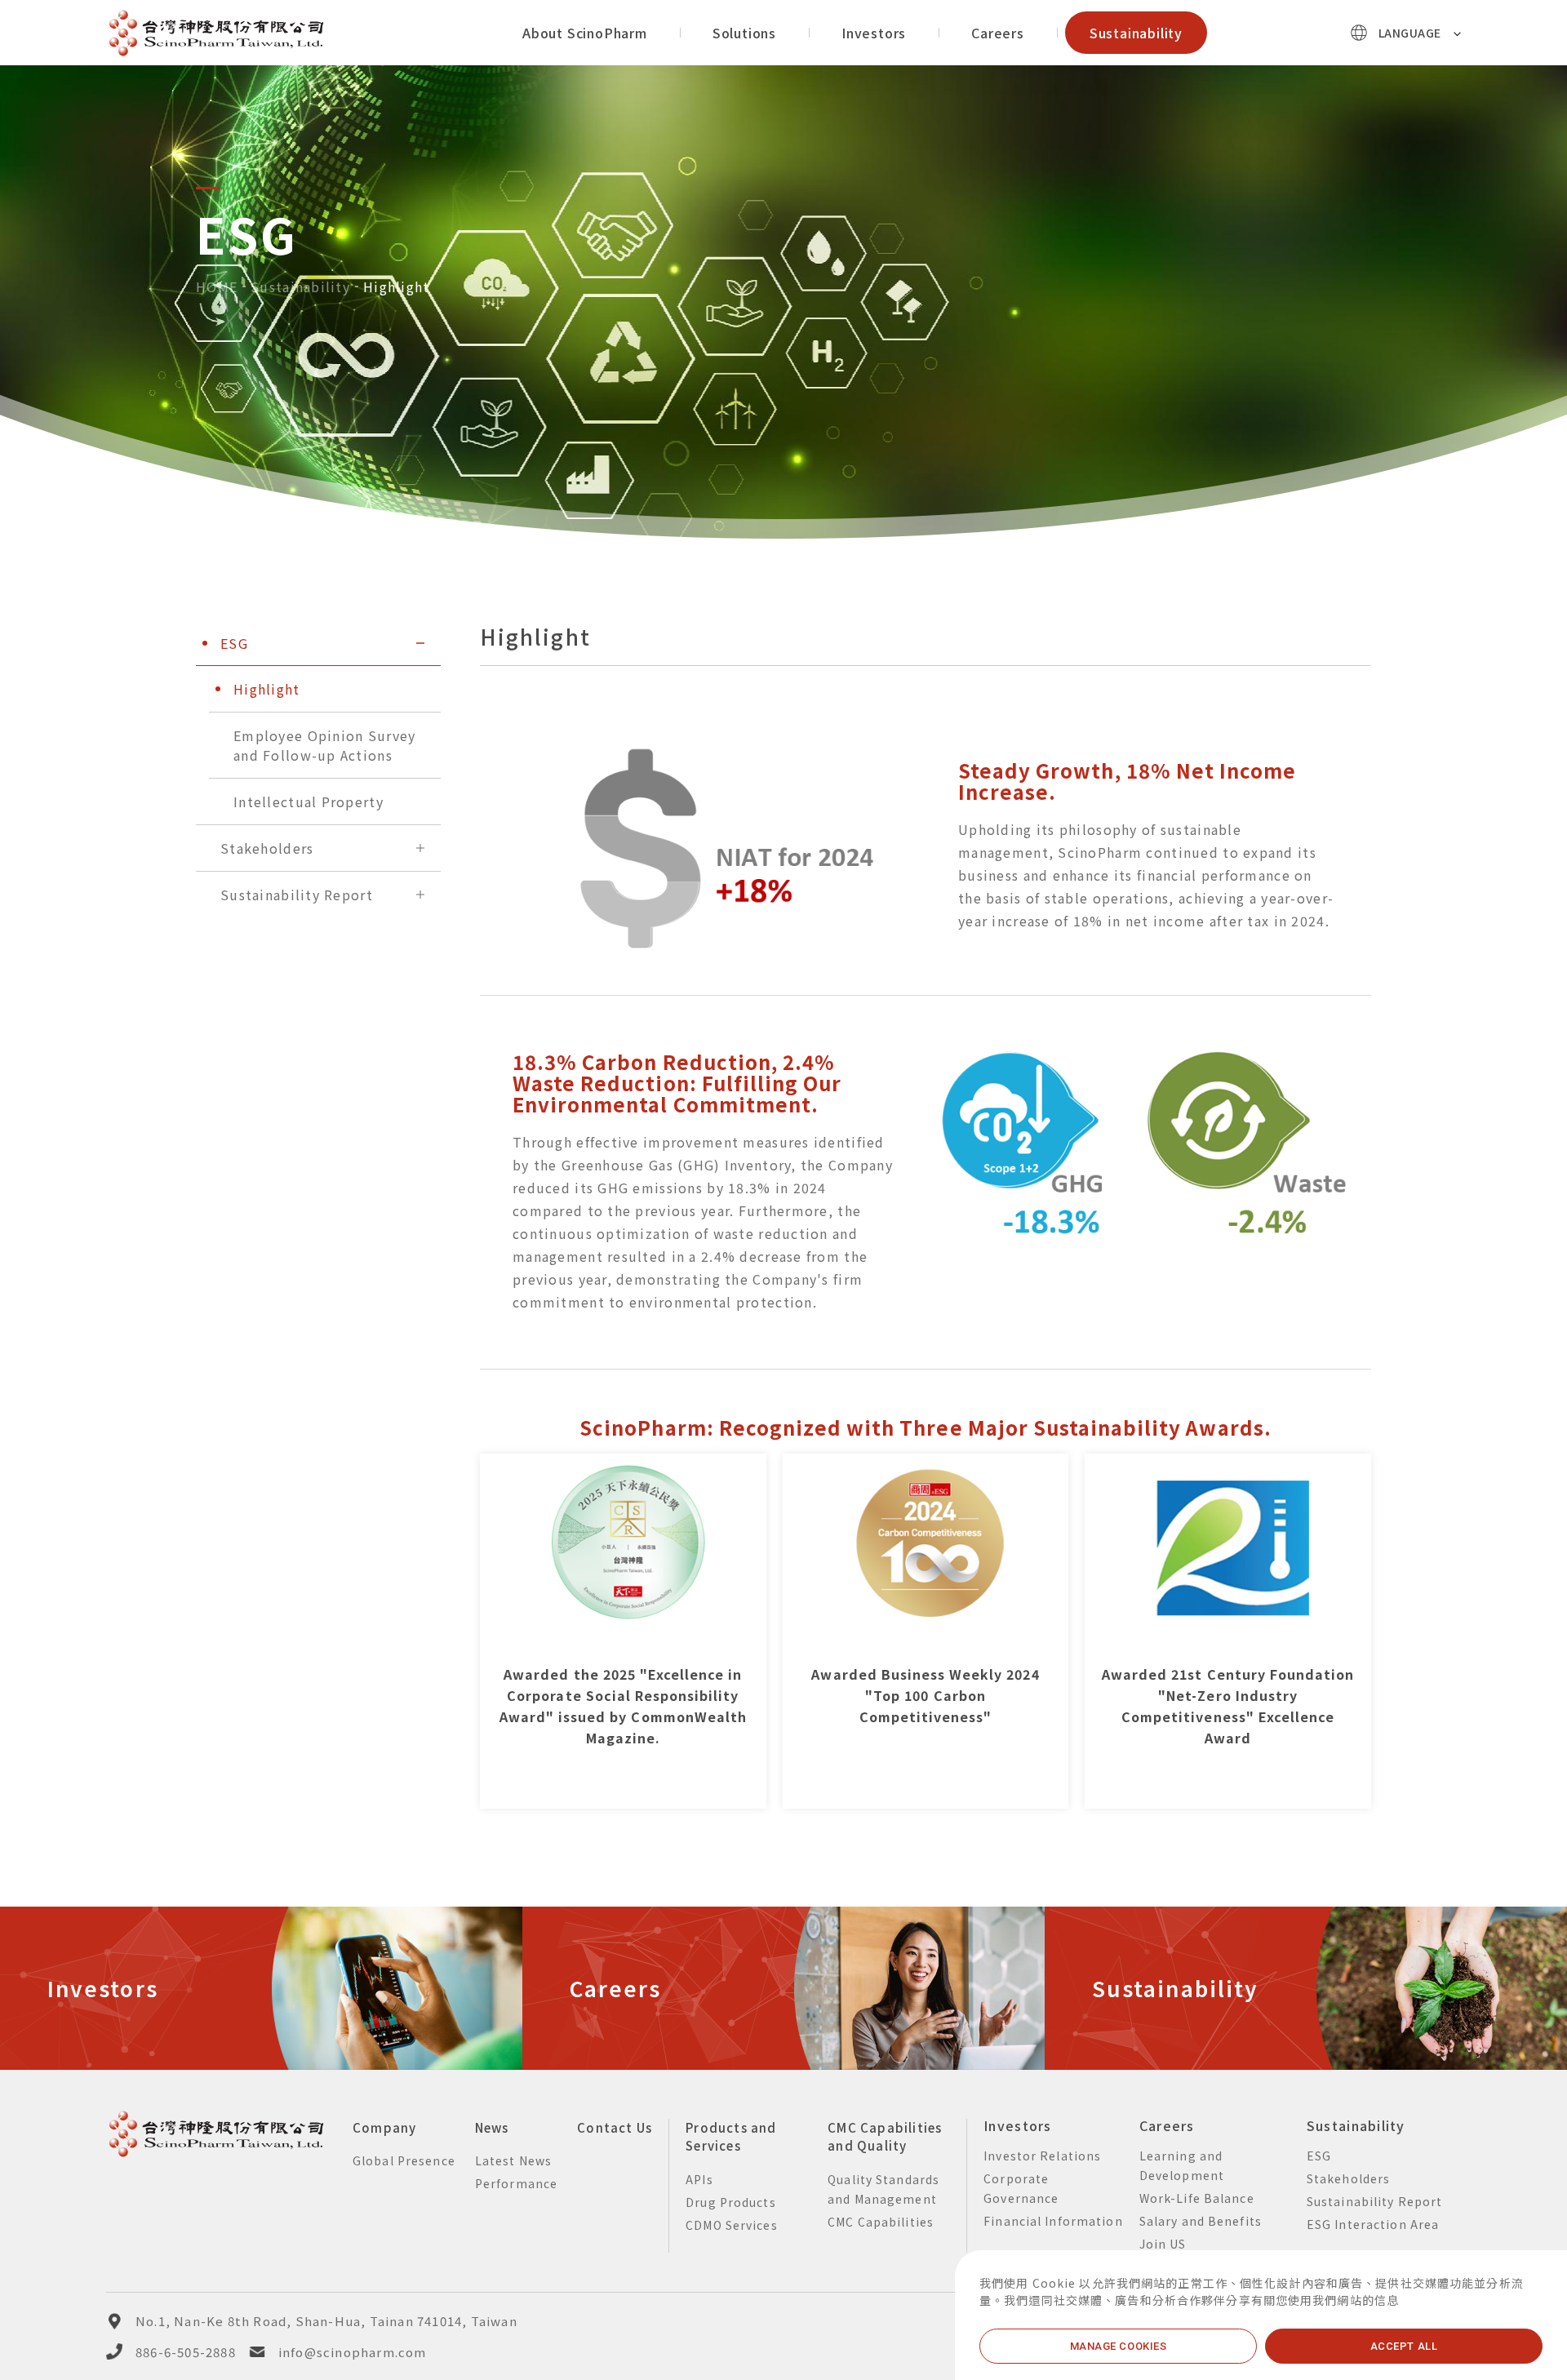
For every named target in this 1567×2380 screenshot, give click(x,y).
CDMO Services (732, 2225)
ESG (1319, 2156)
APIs (699, 2179)
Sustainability (300, 286)
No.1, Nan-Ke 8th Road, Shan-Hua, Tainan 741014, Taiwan (326, 2321)
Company (384, 2127)
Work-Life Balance (1197, 2198)
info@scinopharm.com (353, 2352)
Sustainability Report (1375, 2201)
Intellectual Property (309, 801)
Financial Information (1053, 2221)
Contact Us (615, 2127)
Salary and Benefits (1201, 2221)
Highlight (397, 286)
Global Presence (404, 2160)
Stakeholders (1348, 2178)
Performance (516, 2183)
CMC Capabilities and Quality (885, 2137)
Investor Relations (1042, 2156)
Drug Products (731, 2202)
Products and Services (731, 2137)
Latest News (513, 2160)
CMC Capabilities (881, 2222)
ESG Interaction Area (1373, 2224)
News (492, 2127)
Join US (1163, 2244)
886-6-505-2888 (186, 2352)
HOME (217, 286)
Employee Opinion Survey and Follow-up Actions (324, 745)
